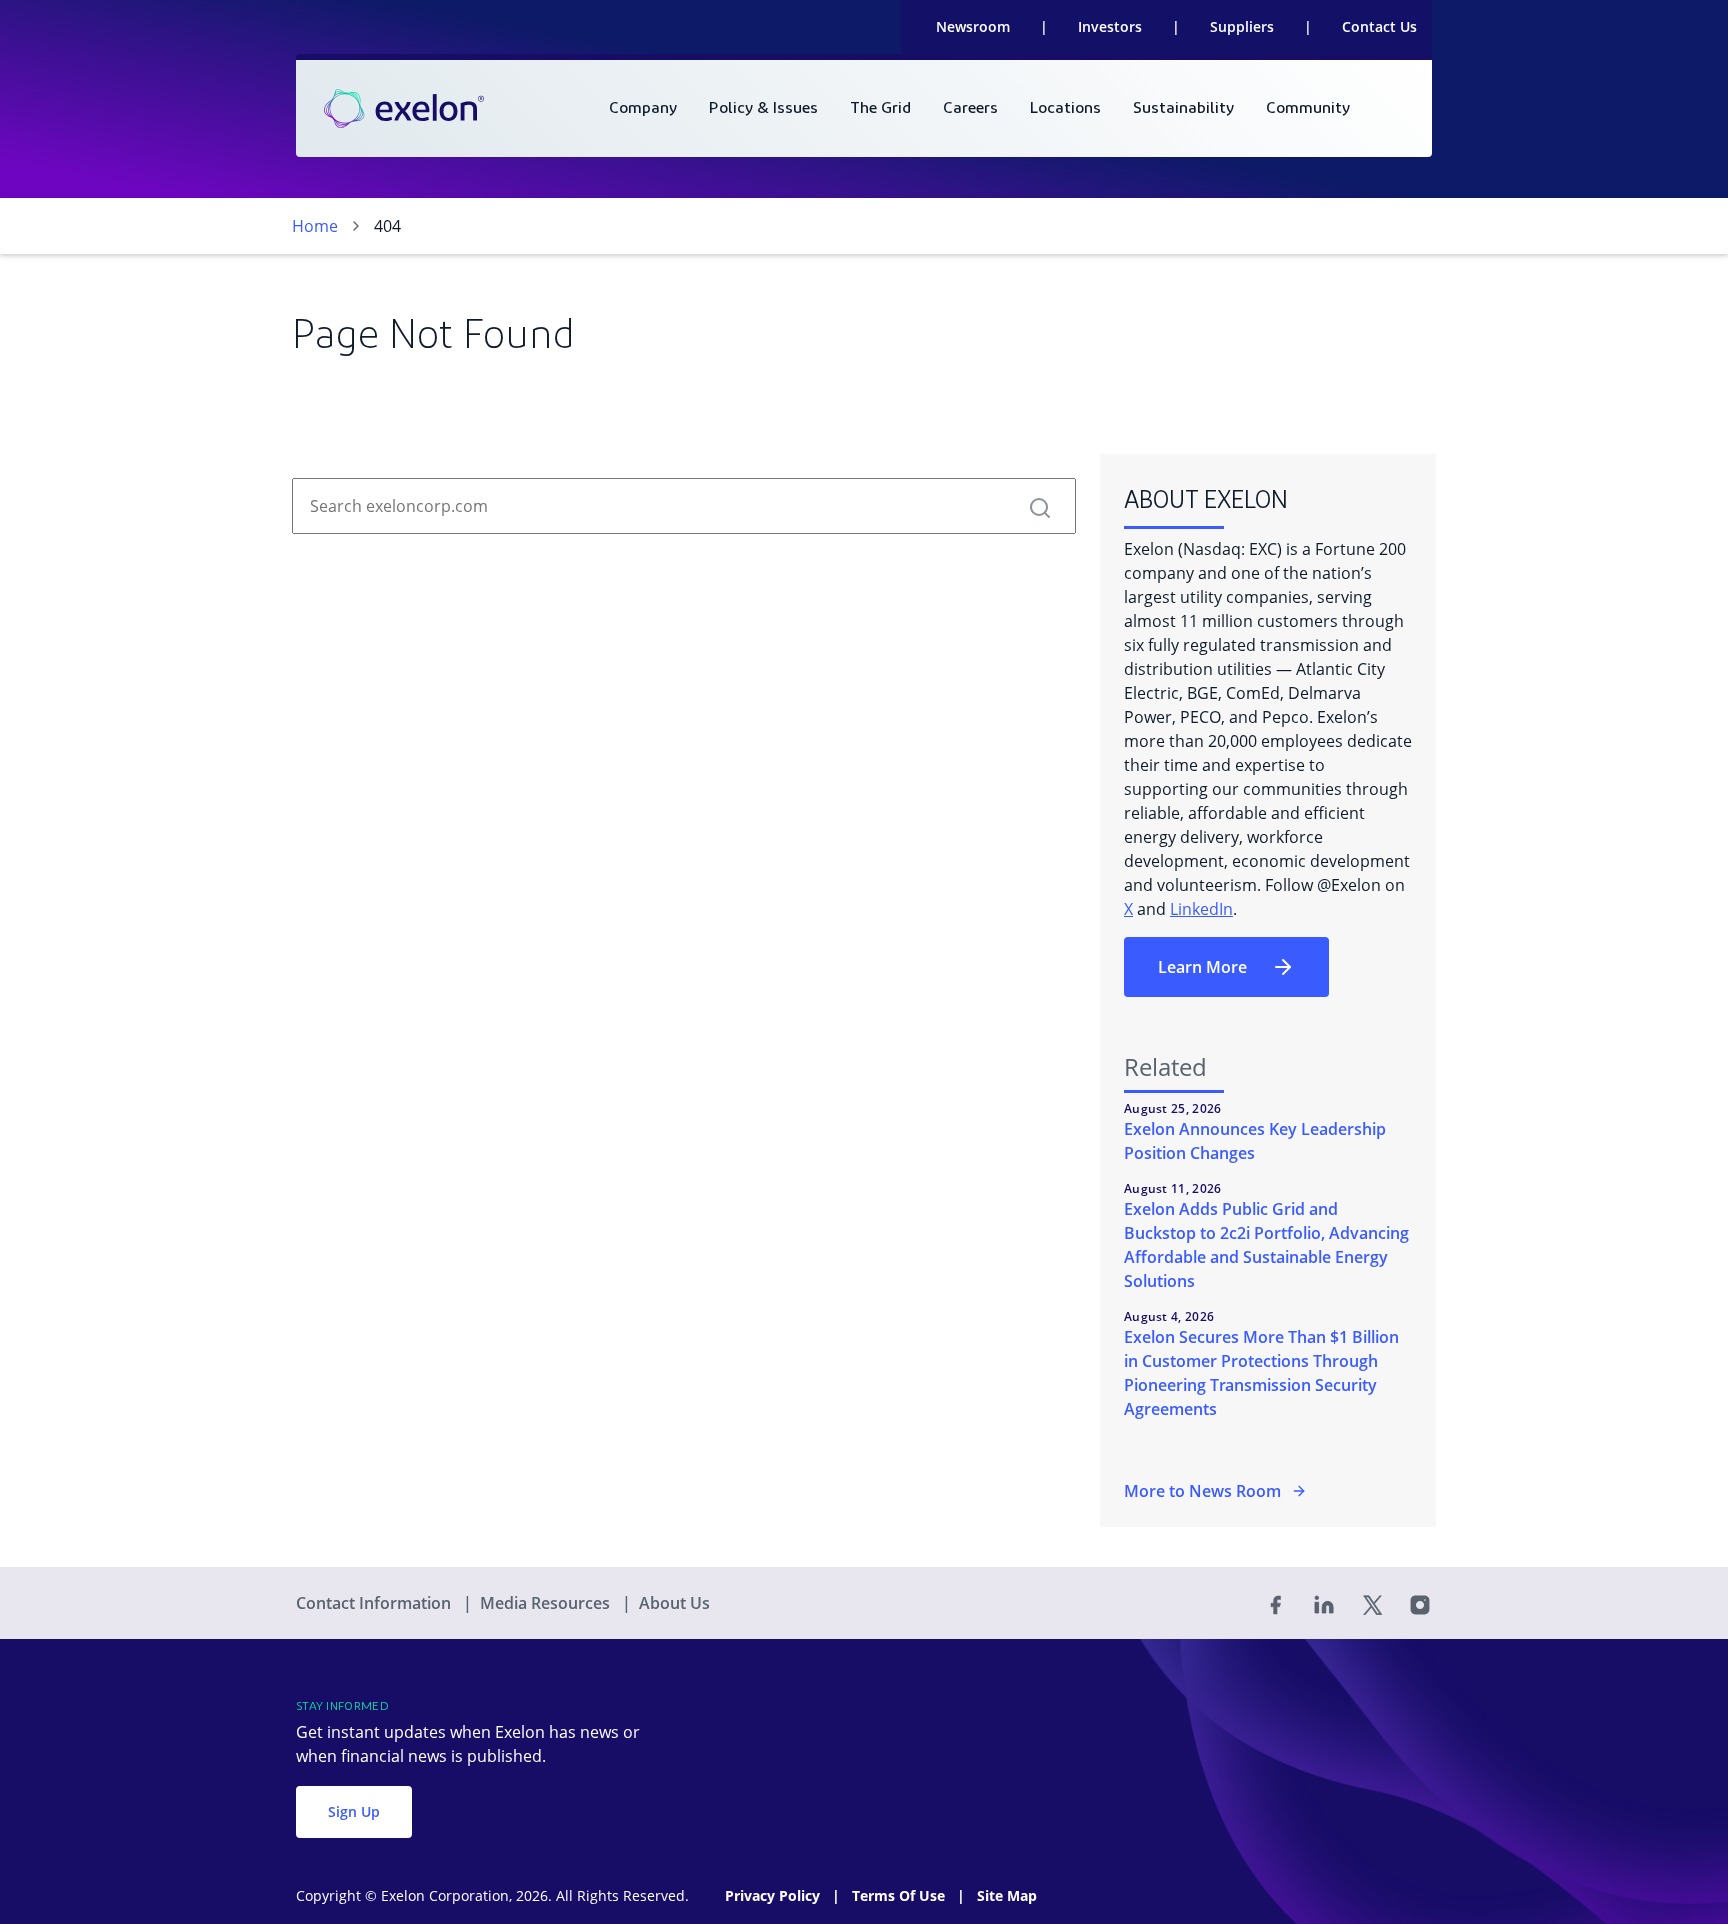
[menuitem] (643, 108)
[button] (1040, 506)
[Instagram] (1420, 1603)
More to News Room (1202, 1491)
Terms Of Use (900, 1895)
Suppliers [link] (1242, 26)
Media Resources (547, 1603)
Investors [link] (1110, 26)
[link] (404, 109)
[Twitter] (1372, 1603)
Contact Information (375, 1603)
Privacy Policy (774, 1895)
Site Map (1007, 1895)
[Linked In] (1324, 1603)
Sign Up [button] (354, 1811)
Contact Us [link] (1379, 26)
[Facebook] (1276, 1603)
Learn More (1202, 967)
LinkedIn (1201, 909)
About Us (674, 1603)
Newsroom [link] (973, 26)
